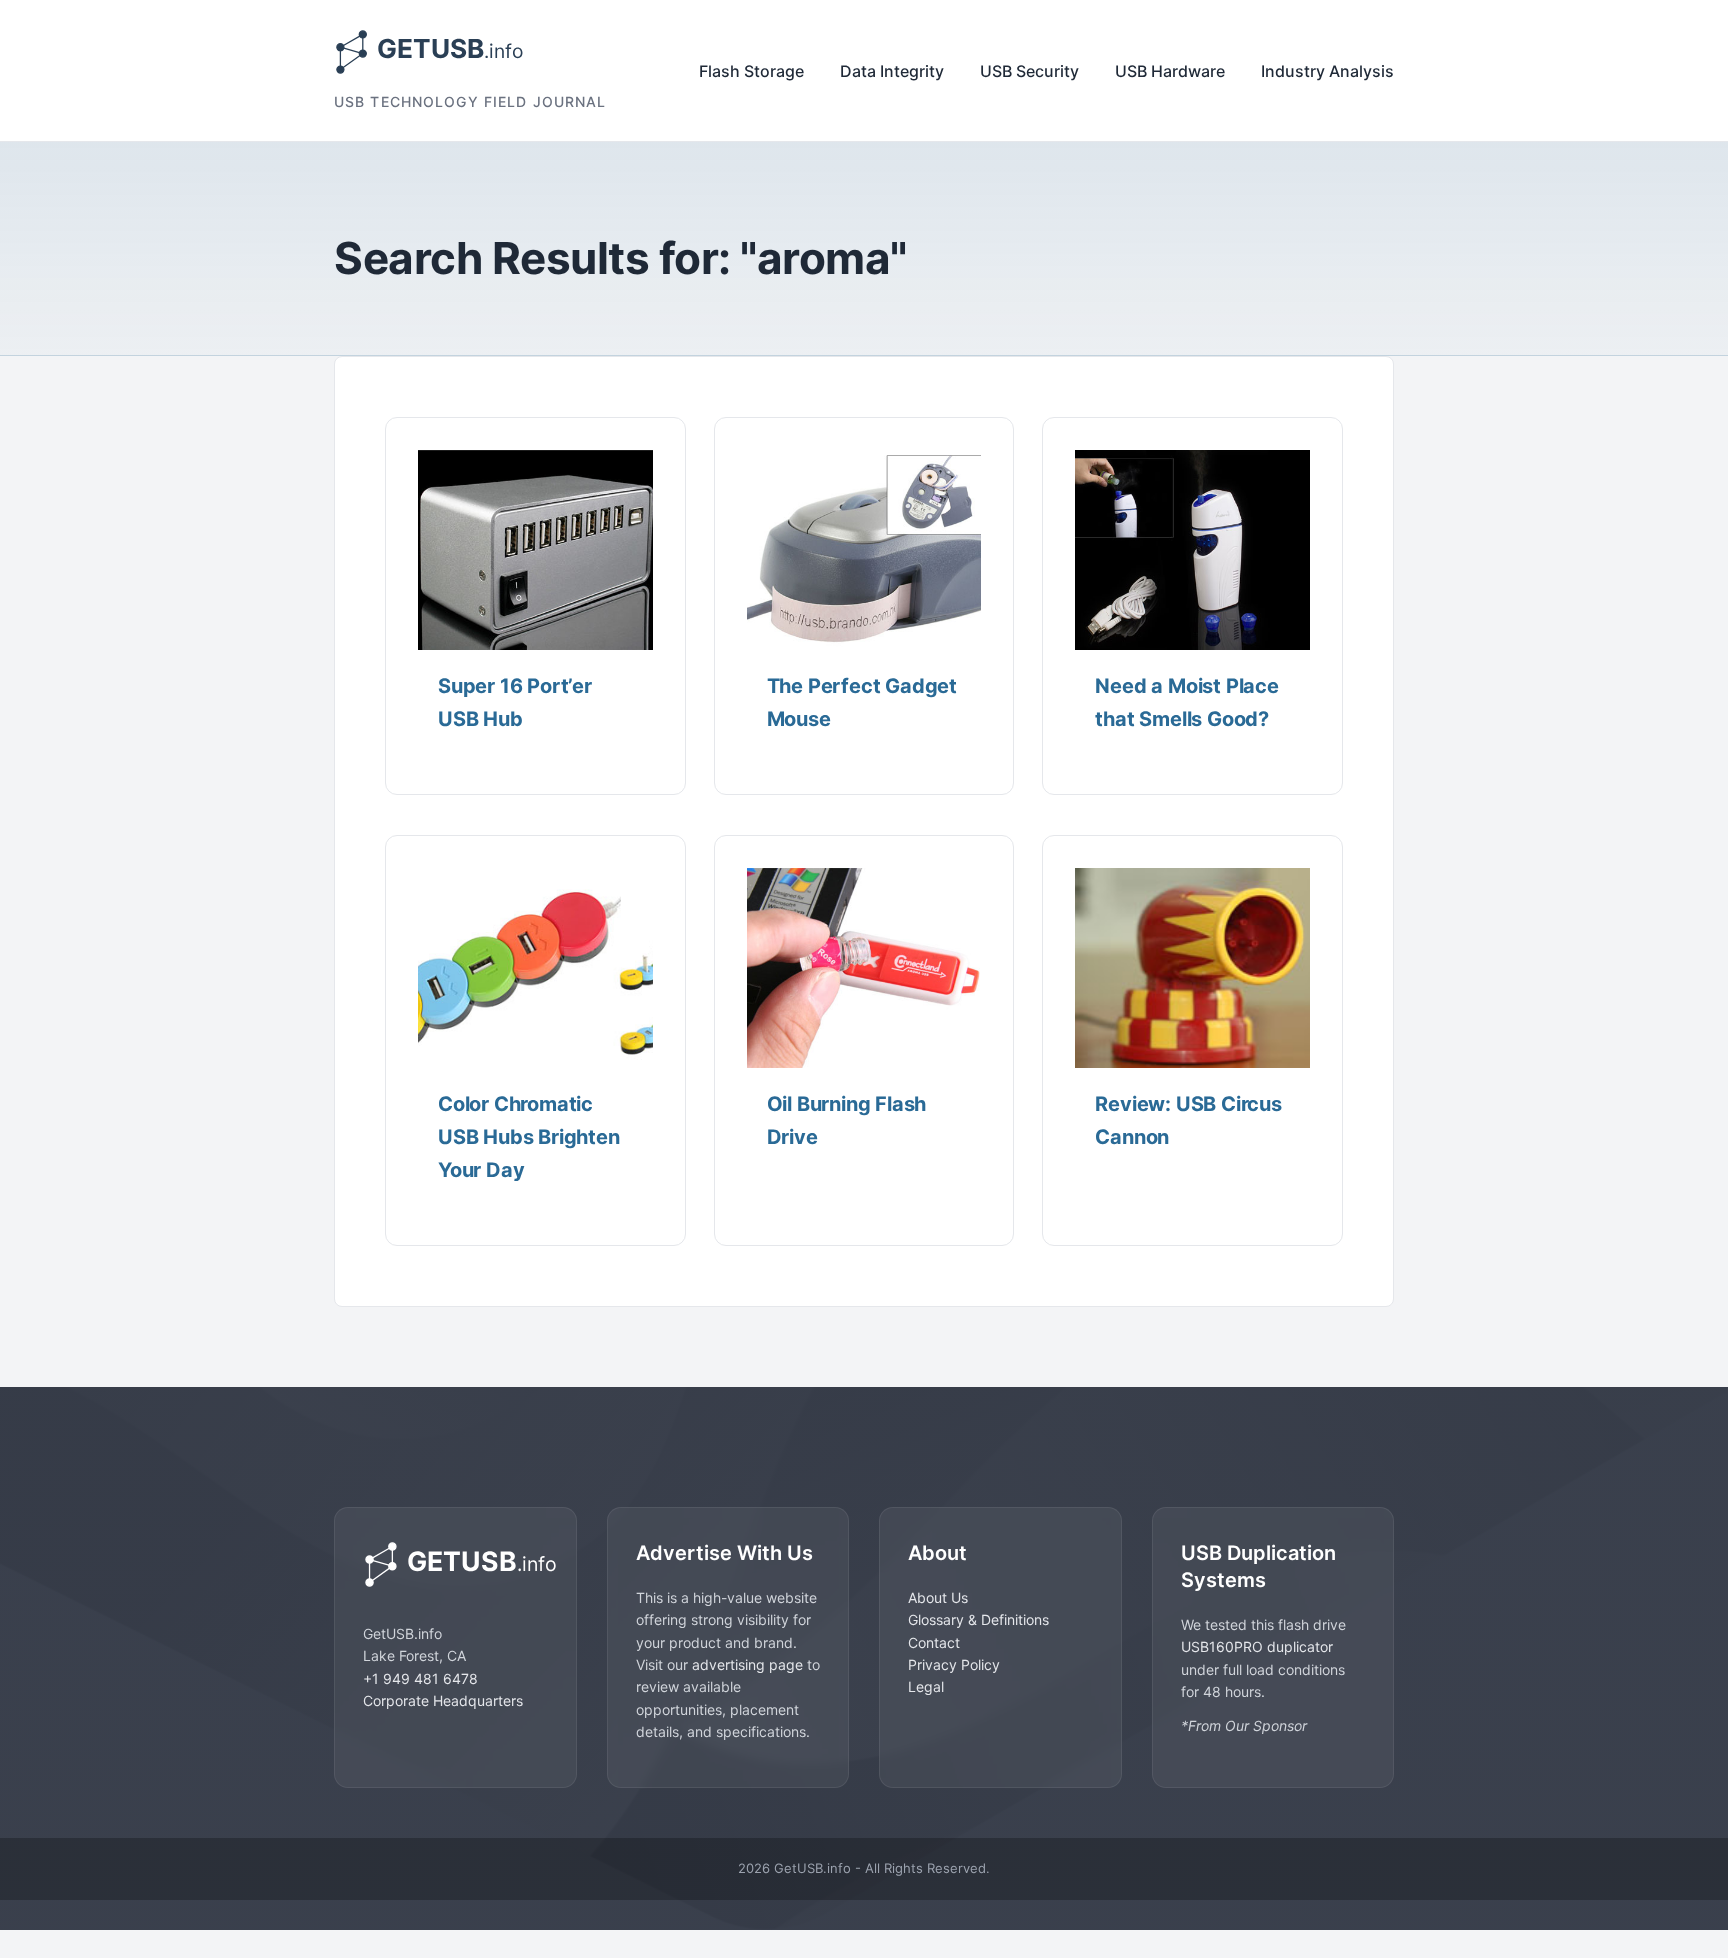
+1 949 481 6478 (420, 1678)
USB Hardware (1170, 71)
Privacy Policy (954, 1664)
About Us (938, 1597)
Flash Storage (751, 71)
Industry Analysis (1327, 71)
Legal (926, 1686)
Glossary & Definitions (978, 1619)
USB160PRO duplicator (1257, 1646)
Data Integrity (892, 71)
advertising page (747, 1664)
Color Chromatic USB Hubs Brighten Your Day (529, 1137)
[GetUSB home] (455, 1564)
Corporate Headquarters (443, 1700)
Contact (934, 1642)
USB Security (1029, 71)
